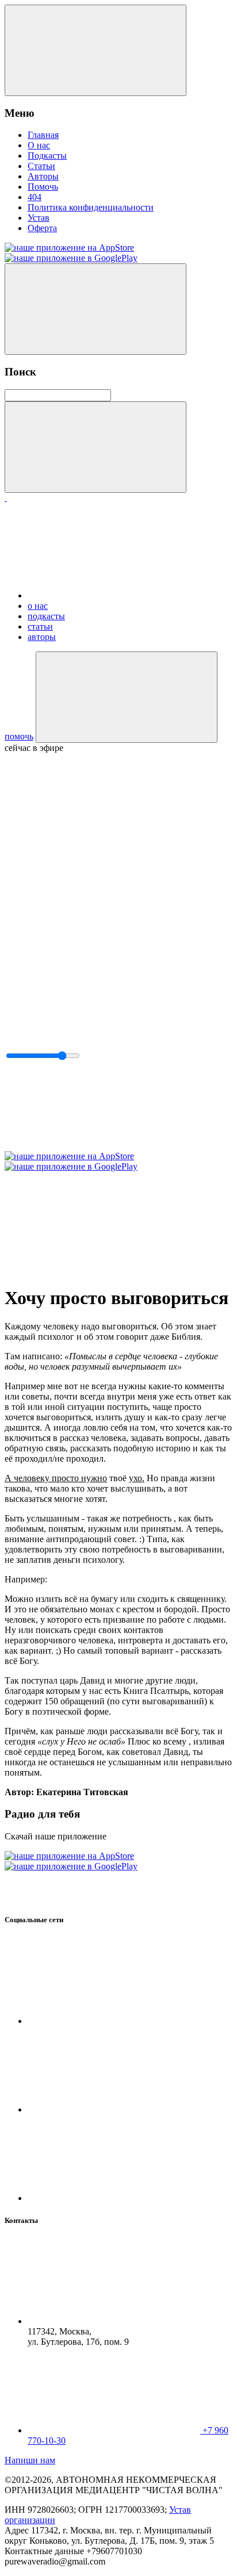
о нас (38, 606)
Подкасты (47, 156)
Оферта (42, 228)
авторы (42, 637)
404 (35, 197)
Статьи (41, 166)
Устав (39, 218)
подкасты (46, 616)
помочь (19, 736)
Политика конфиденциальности (91, 207)
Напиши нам (30, 2460)
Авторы (43, 176)
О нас (39, 145)
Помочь (43, 187)
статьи (40, 626)
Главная (43, 135)
